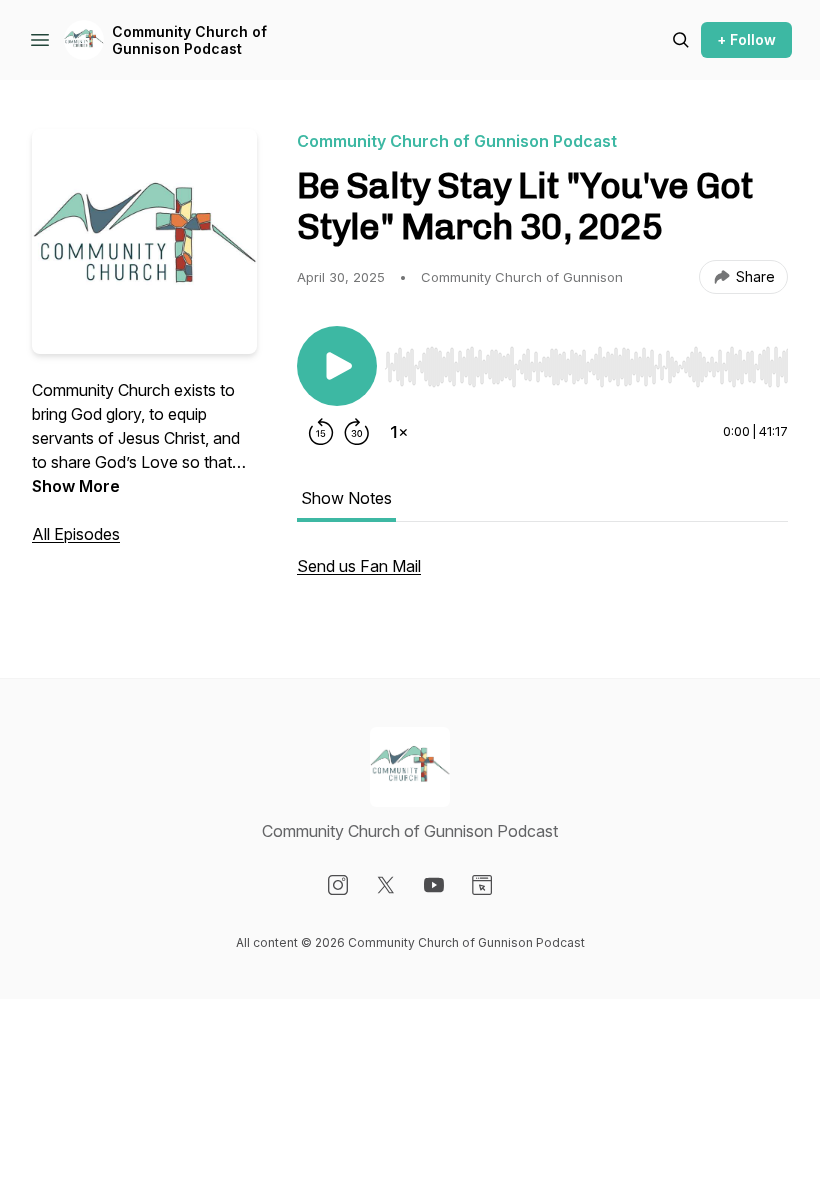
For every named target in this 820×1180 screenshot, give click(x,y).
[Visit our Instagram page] (338, 885)
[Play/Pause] (337, 366)
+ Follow (746, 39)
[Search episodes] (681, 40)
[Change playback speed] (399, 432)
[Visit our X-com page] (386, 885)
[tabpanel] (542, 576)
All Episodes (76, 534)
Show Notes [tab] (346, 498)
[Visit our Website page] (482, 885)
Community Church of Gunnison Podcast (189, 40)
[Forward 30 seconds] (357, 432)
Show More (76, 486)
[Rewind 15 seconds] (321, 432)
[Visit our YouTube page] (434, 885)
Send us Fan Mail (359, 566)
